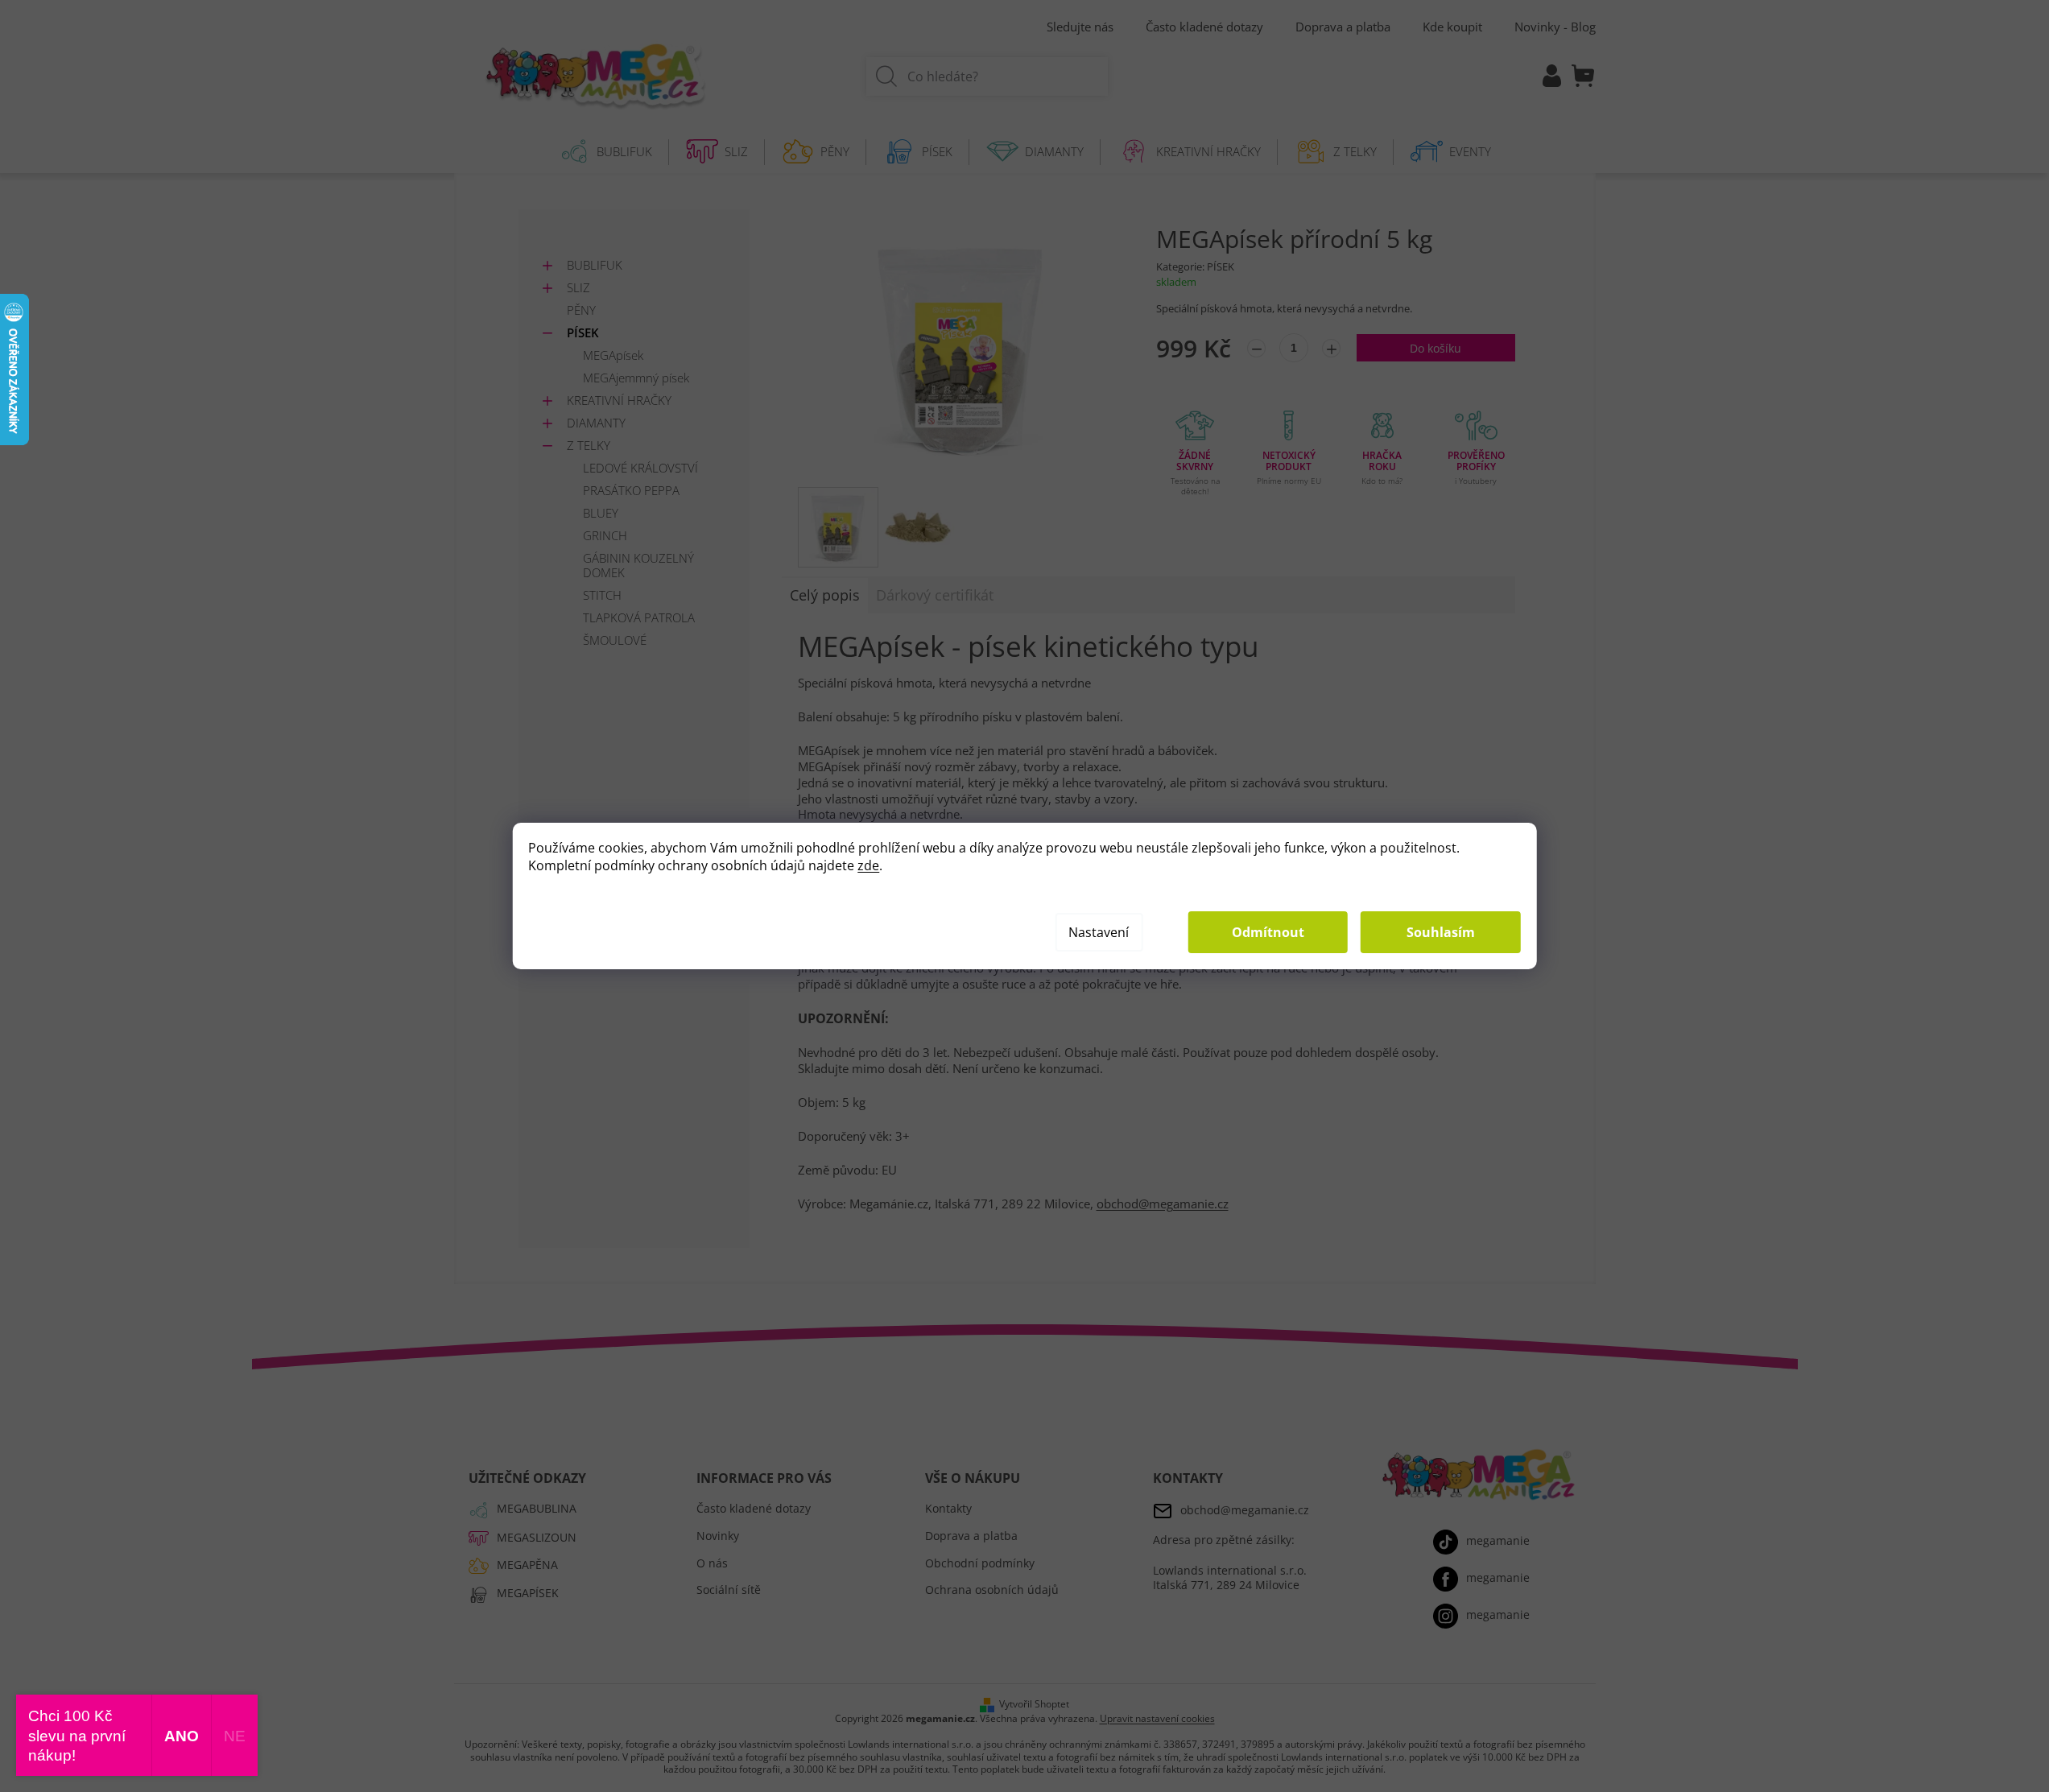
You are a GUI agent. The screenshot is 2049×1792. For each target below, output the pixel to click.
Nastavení (1099, 932)
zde (868, 865)
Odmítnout (1268, 932)
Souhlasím (1441, 932)
